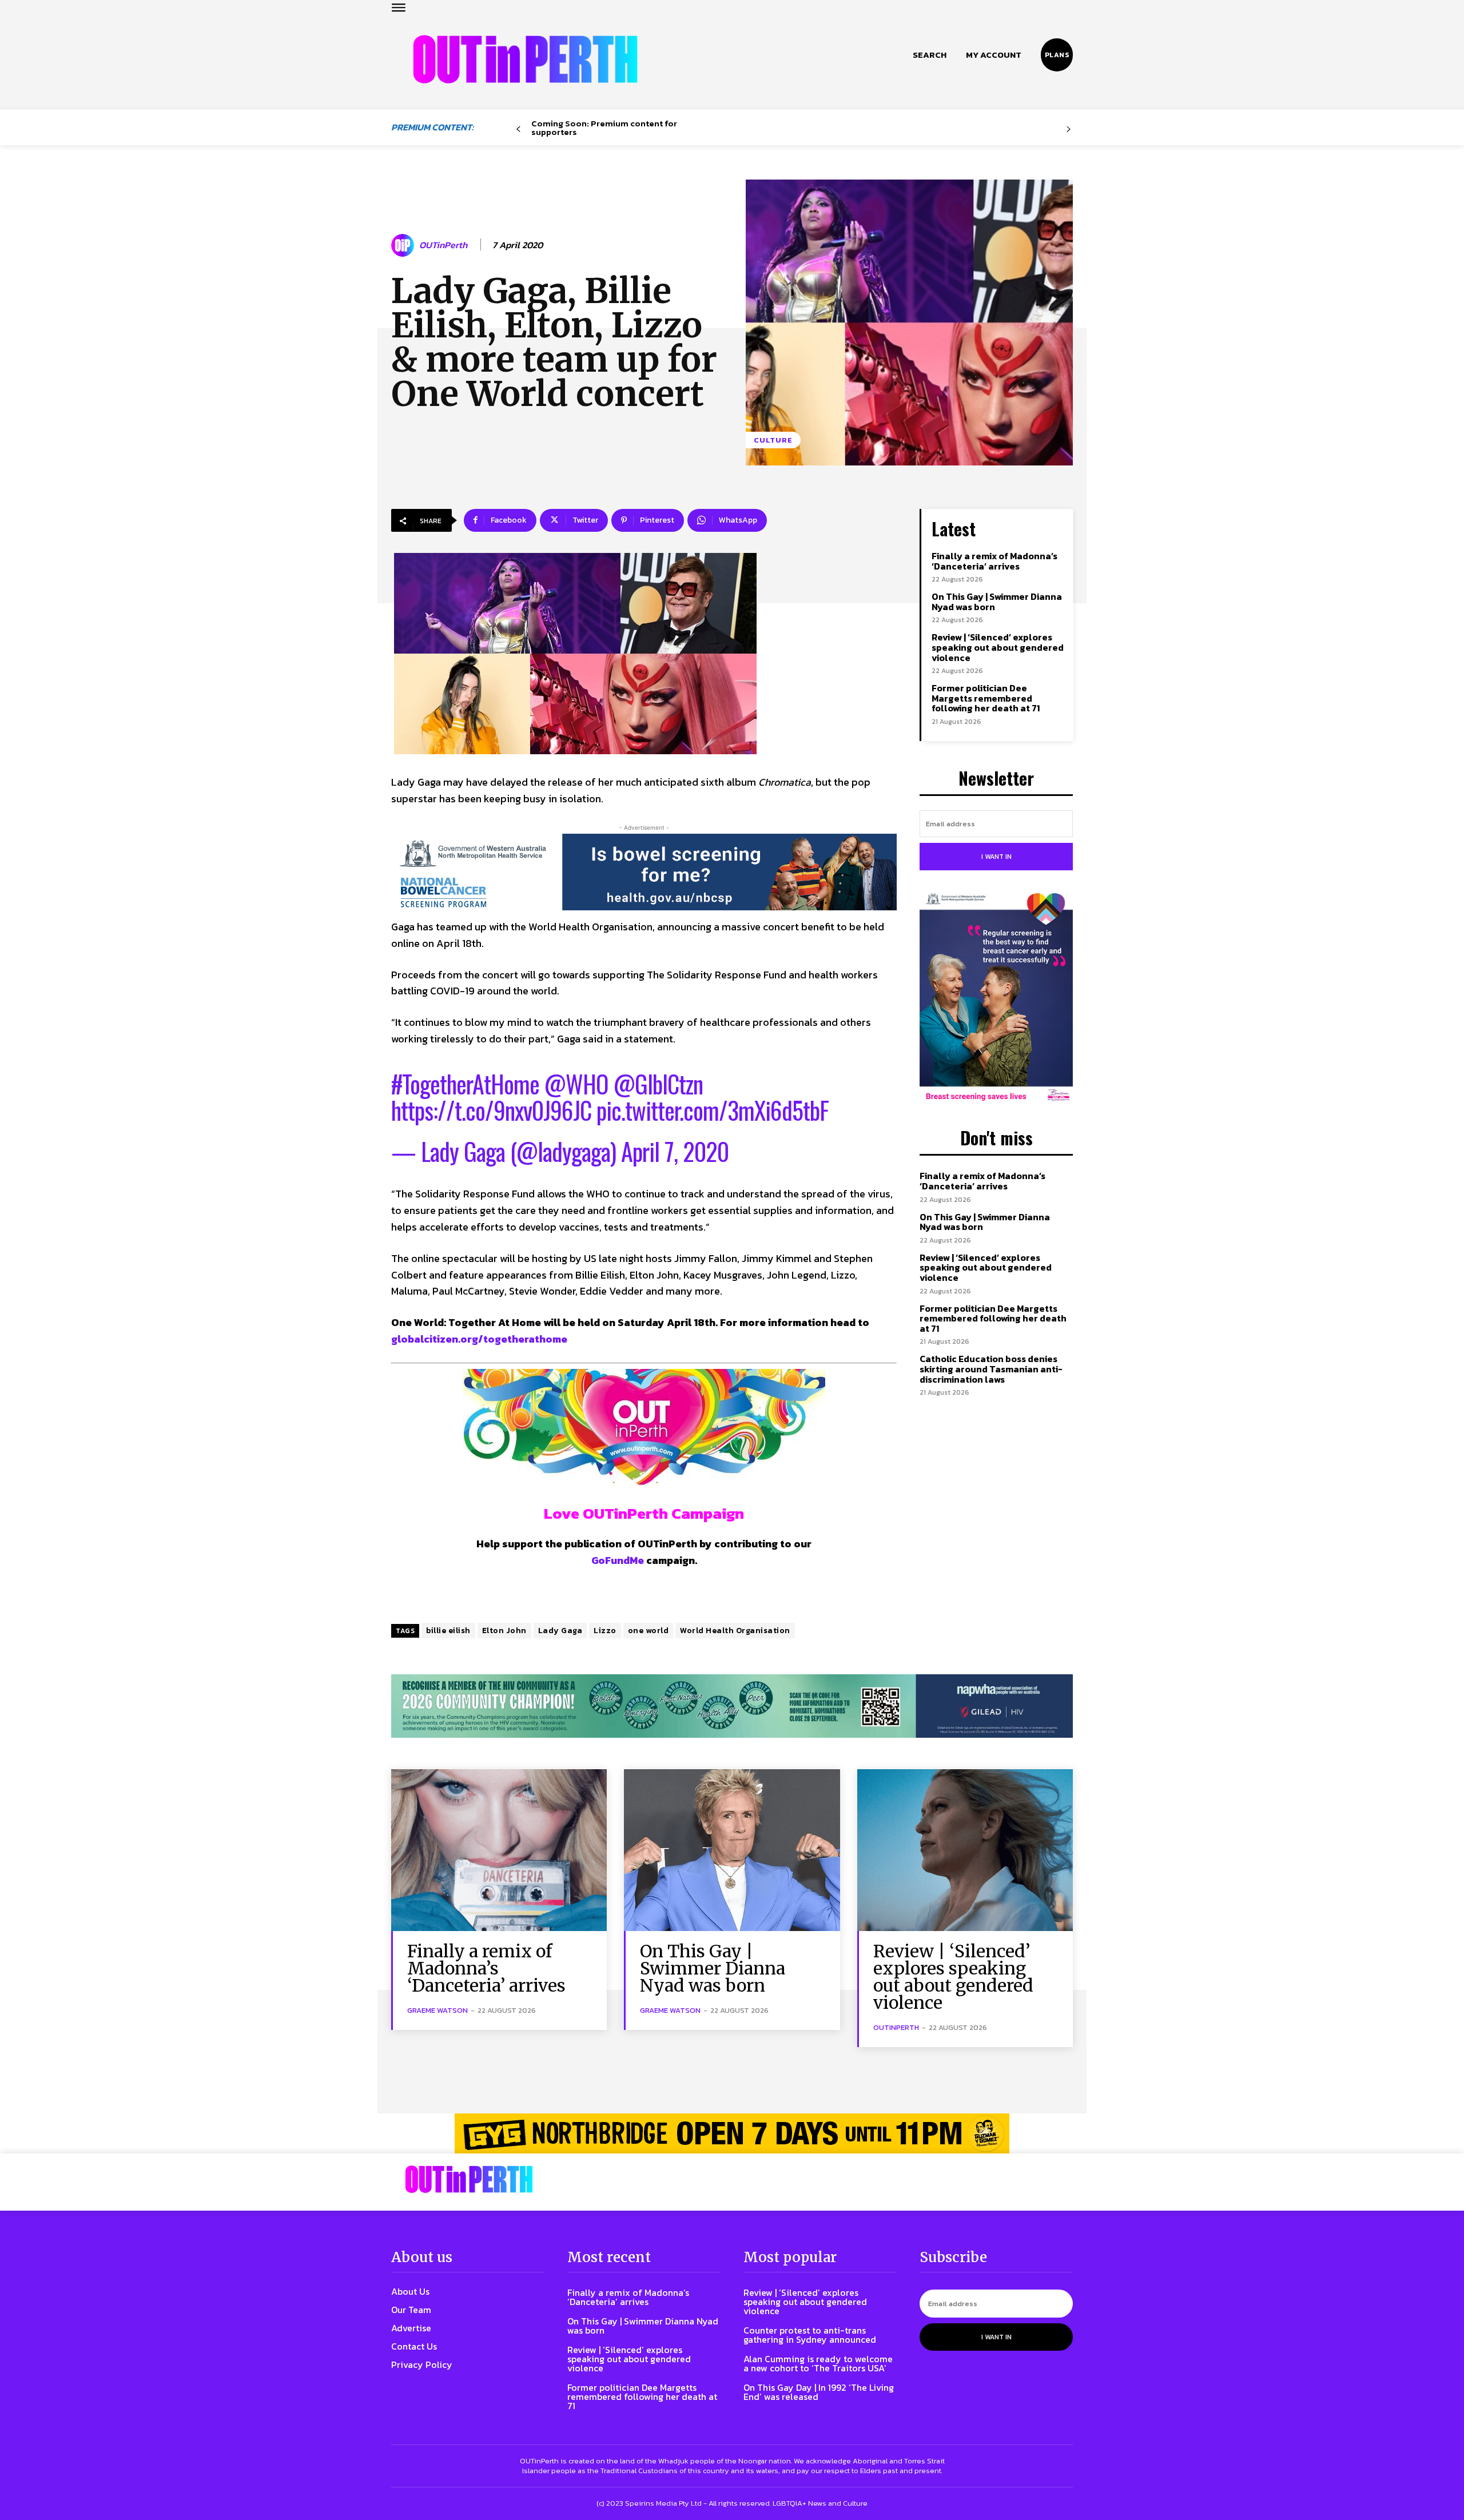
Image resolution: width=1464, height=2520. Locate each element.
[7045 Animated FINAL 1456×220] (644, 872)
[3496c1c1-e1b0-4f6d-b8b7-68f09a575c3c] (732, 1706)
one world (649, 1631)
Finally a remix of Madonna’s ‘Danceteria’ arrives (994, 561)
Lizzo (605, 1631)
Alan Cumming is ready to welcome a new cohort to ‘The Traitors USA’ (818, 2363)
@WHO (576, 1084)
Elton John (504, 1631)
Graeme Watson (437, 2010)
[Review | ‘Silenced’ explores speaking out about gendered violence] (965, 1850)
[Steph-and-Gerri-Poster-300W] (996, 998)
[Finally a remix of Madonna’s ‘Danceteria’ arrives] (499, 1850)
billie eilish (448, 1631)
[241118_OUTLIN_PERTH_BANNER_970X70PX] (732, 2133)
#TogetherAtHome (465, 1084)
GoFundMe (618, 1560)
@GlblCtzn (658, 1084)
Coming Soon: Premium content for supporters (604, 128)
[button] (930, 55)
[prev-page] (518, 130)
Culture (773, 440)
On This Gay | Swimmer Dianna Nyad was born (997, 602)
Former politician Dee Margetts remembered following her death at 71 (986, 698)
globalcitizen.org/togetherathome (479, 1339)
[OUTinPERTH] (525, 59)
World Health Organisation (735, 1631)
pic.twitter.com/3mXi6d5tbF (713, 1110)
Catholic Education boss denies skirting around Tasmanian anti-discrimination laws (991, 1369)
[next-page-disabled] (1069, 130)
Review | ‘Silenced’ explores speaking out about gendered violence (998, 647)
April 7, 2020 (675, 1151)
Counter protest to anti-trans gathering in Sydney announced (810, 2335)
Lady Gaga (560, 1631)
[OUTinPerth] (404, 245)
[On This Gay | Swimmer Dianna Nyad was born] (732, 1850)
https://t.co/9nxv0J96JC (491, 1110)
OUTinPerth (443, 245)
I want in (996, 857)
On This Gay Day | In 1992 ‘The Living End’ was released (819, 2392)
